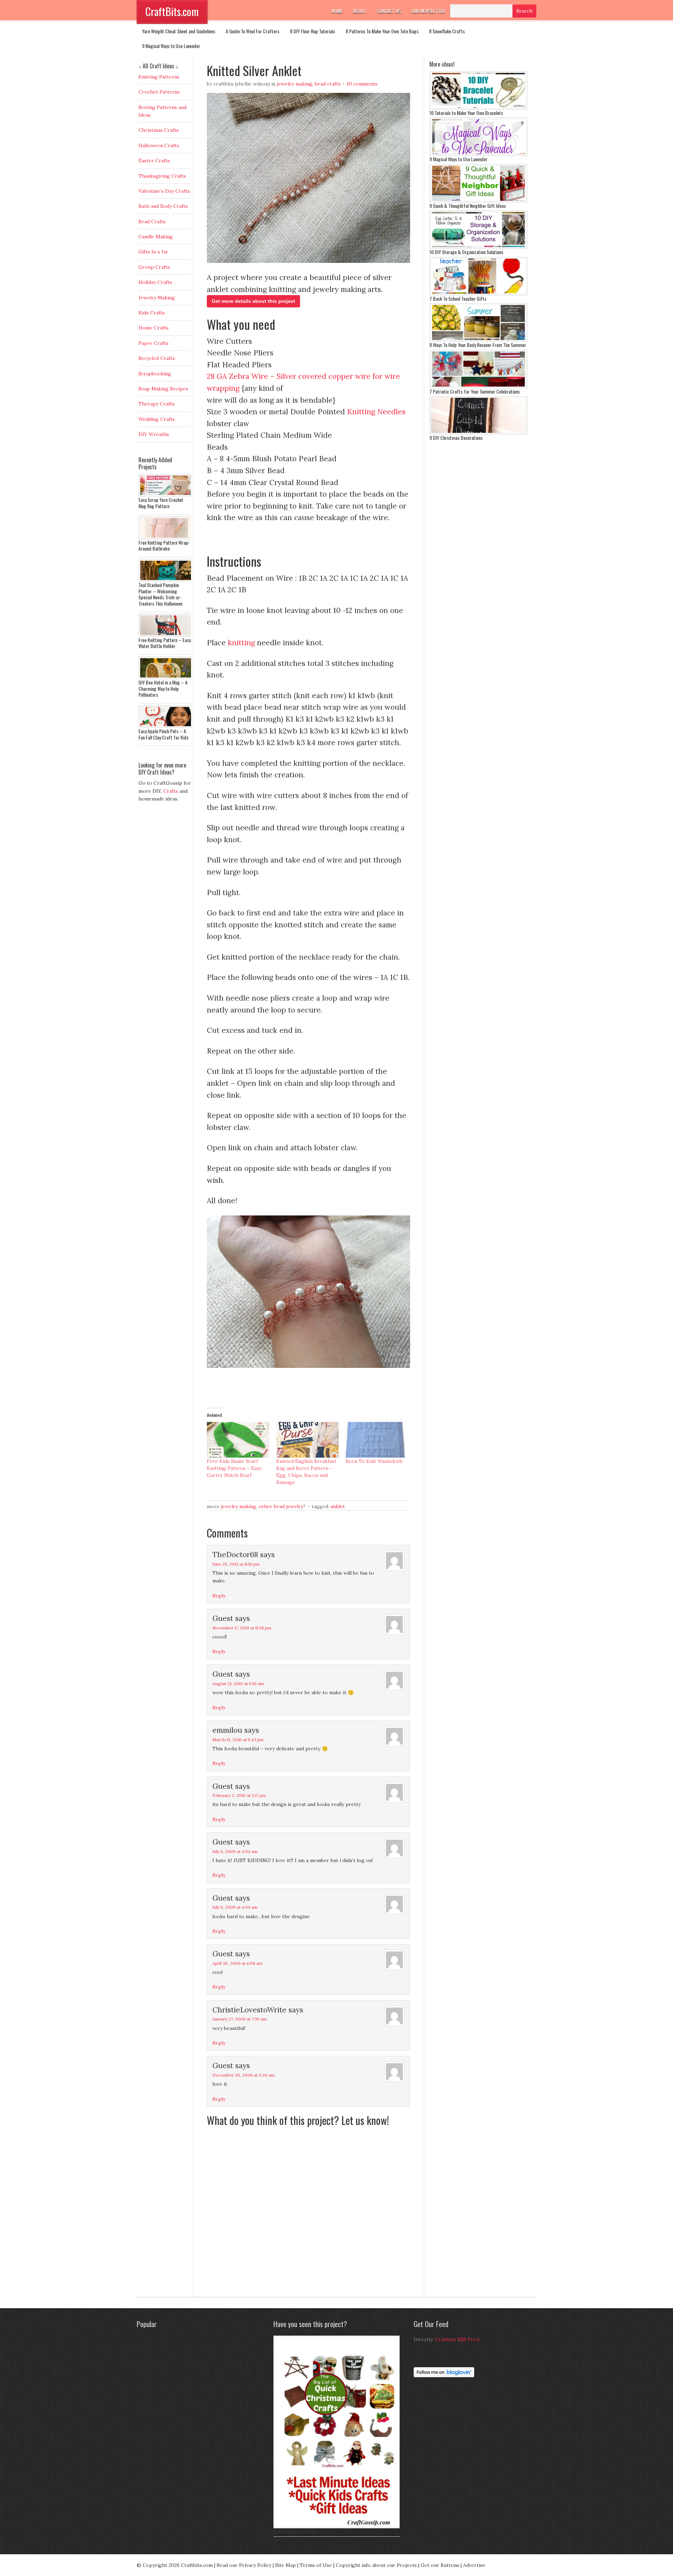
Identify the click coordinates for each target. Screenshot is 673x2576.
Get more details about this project (253, 301)
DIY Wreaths (154, 434)
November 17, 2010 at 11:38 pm (242, 1628)
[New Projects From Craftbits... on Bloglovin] (444, 2376)
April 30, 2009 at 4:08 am (237, 1963)
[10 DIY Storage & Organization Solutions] (478, 247)
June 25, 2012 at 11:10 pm (236, 1564)
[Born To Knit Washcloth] (377, 1440)
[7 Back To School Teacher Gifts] (478, 294)
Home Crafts (154, 328)
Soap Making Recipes (163, 389)
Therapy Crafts (157, 404)
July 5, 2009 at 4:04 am (235, 1851)
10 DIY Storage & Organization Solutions (466, 252)
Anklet (338, 1506)
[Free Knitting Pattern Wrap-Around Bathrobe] (166, 538)
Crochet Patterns (159, 92)
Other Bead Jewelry (281, 1506)
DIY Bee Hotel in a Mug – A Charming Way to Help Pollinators (163, 688)
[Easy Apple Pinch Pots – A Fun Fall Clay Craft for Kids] (166, 726)
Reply (219, 1596)
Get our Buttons (440, 2565)
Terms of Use (316, 2565)
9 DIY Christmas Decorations (456, 438)
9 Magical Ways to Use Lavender (171, 46)
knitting (241, 643)
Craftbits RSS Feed (457, 2339)
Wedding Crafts (157, 419)
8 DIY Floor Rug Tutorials (312, 31)
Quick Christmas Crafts (295, 2531)
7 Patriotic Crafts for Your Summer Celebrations (475, 391)
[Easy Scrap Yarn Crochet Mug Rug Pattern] (166, 495)
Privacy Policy (255, 2565)
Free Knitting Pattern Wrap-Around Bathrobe (164, 546)
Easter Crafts (154, 161)
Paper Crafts (154, 343)
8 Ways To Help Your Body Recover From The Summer (478, 345)
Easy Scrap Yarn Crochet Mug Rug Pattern (161, 503)
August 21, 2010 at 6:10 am (238, 1684)
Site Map (285, 2565)
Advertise (474, 2565)
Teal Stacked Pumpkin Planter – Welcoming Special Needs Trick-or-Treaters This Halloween (160, 594)
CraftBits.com (172, 11)
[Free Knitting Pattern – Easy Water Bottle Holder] (166, 635)
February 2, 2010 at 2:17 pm (239, 1795)
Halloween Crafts (159, 145)
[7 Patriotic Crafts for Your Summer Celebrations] (478, 387)
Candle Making (156, 237)
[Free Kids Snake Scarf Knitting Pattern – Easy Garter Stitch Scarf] (238, 1440)
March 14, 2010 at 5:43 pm (238, 1740)
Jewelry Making (295, 84)
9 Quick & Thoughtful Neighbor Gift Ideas (468, 206)
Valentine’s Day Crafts (164, 191)
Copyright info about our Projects (376, 2565)
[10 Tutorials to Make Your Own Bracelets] (478, 108)
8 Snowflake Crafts (447, 31)
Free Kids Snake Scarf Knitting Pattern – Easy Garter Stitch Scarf (234, 1468)
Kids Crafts (152, 313)
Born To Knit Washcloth (374, 1461)
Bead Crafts (328, 84)
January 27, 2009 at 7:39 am (240, 2019)
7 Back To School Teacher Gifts (458, 298)
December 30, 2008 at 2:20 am (244, 2075)
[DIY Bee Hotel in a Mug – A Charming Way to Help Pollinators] (166, 677)
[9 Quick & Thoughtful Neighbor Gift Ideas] (478, 201)
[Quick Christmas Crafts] (338, 2527)
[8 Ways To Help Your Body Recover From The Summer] (478, 340)
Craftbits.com (197, 2565)
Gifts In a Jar (153, 252)
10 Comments (362, 84)
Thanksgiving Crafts (162, 176)
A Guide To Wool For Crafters (253, 31)
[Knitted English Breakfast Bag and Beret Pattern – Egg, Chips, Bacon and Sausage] (307, 1440)
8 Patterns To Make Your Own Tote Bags (382, 31)
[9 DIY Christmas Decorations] (478, 433)
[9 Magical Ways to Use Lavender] (478, 154)
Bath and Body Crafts (163, 206)
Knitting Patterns (159, 77)
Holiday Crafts (155, 282)
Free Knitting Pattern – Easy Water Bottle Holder (165, 643)
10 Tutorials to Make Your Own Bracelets (466, 113)
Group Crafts (154, 267)
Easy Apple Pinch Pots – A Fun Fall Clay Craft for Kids (164, 734)
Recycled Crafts (157, 358)
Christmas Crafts (159, 130)
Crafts (171, 791)
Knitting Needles (376, 412)
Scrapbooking (155, 374)
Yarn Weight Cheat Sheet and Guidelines (179, 31)
